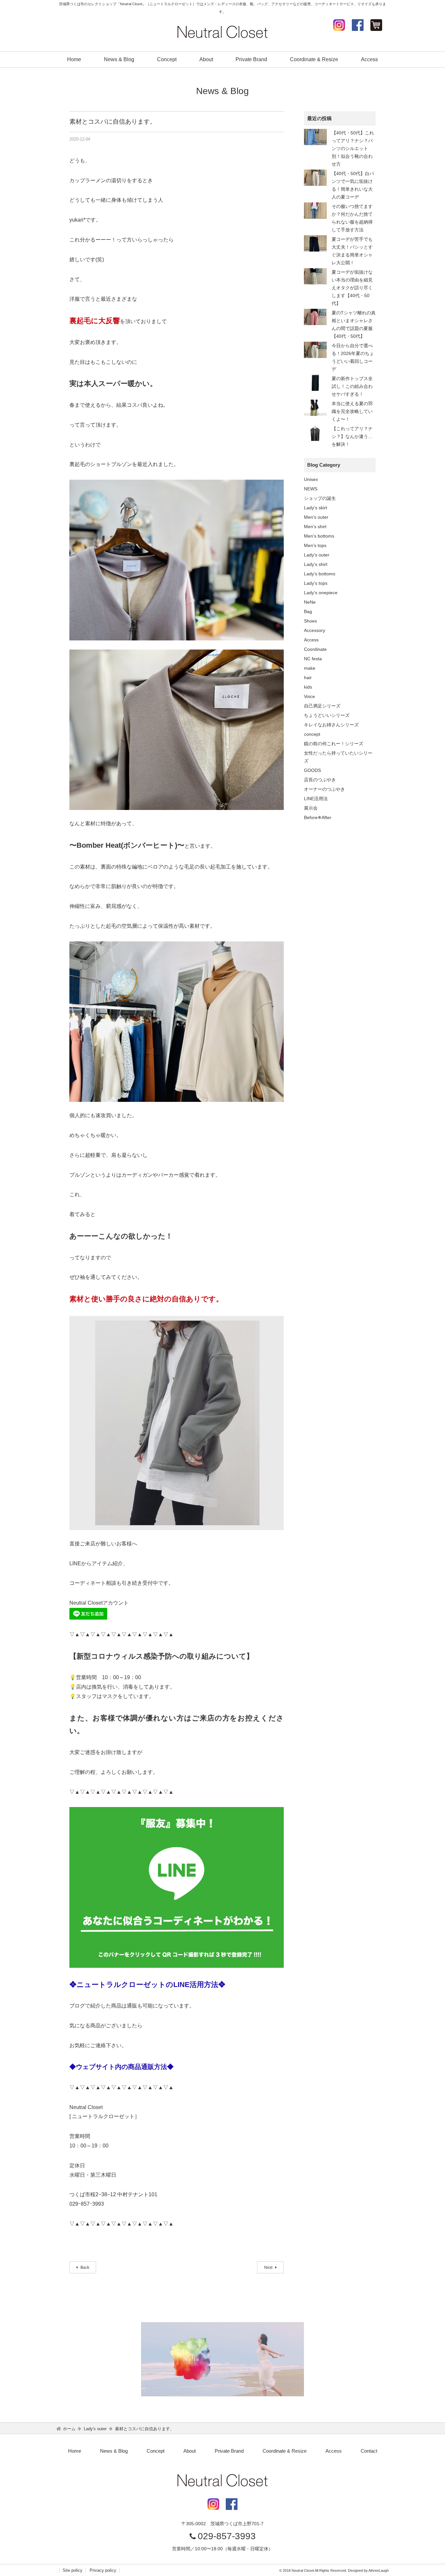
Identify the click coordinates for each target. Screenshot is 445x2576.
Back (84, 2268)
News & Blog (119, 59)
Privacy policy (103, 2570)
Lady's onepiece (321, 593)
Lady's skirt (316, 508)
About (206, 59)
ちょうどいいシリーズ (327, 715)
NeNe (310, 602)
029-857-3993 (227, 2536)
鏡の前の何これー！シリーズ (334, 744)
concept (312, 734)
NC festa (313, 659)
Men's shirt (315, 527)
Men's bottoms (319, 536)
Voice (309, 696)
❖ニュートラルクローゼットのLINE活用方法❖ (147, 1985)
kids (308, 687)
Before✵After (318, 817)
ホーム (69, 2429)
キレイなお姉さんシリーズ (331, 725)
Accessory (315, 630)
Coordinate (315, 649)
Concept (167, 59)
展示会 (311, 808)
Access (369, 59)
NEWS (311, 489)
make (310, 668)
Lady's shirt (316, 564)
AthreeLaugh (379, 2570)
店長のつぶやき (320, 780)
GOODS (312, 770)
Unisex (311, 479)
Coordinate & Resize (314, 59)
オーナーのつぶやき (324, 789)
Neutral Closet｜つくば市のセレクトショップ (223, 32)
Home (74, 59)
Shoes (310, 621)
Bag (308, 611)
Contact (369, 2451)
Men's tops (315, 545)
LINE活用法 (316, 799)
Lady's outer (317, 555)
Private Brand (251, 59)
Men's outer (316, 517)
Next (269, 2268)
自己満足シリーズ (322, 706)
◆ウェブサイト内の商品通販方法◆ (122, 2067)
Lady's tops (316, 583)
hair (308, 678)
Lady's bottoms (320, 574)
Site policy (72, 2570)
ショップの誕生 (320, 498)
